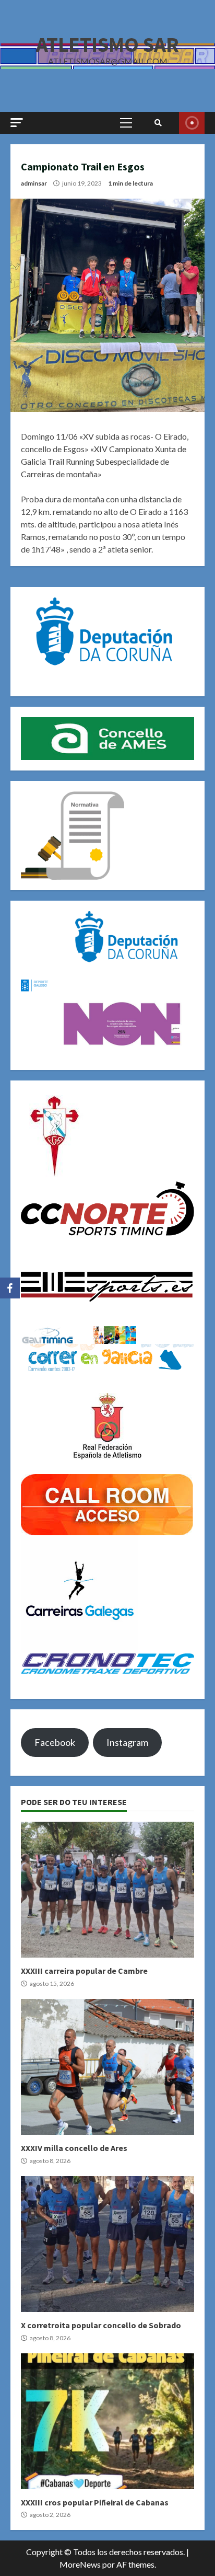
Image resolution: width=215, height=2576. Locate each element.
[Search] (158, 123)
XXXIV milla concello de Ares (107, 2067)
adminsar (34, 183)
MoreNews (80, 2564)
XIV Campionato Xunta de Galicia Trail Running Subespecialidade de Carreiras (104, 461)
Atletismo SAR (107, 44)
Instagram (127, 1742)
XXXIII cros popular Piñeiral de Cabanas (107, 2421)
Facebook (55, 1742)
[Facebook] (10, 1288)
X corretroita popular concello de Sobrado (107, 2244)
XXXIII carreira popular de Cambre (107, 1890)
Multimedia (192, 123)
